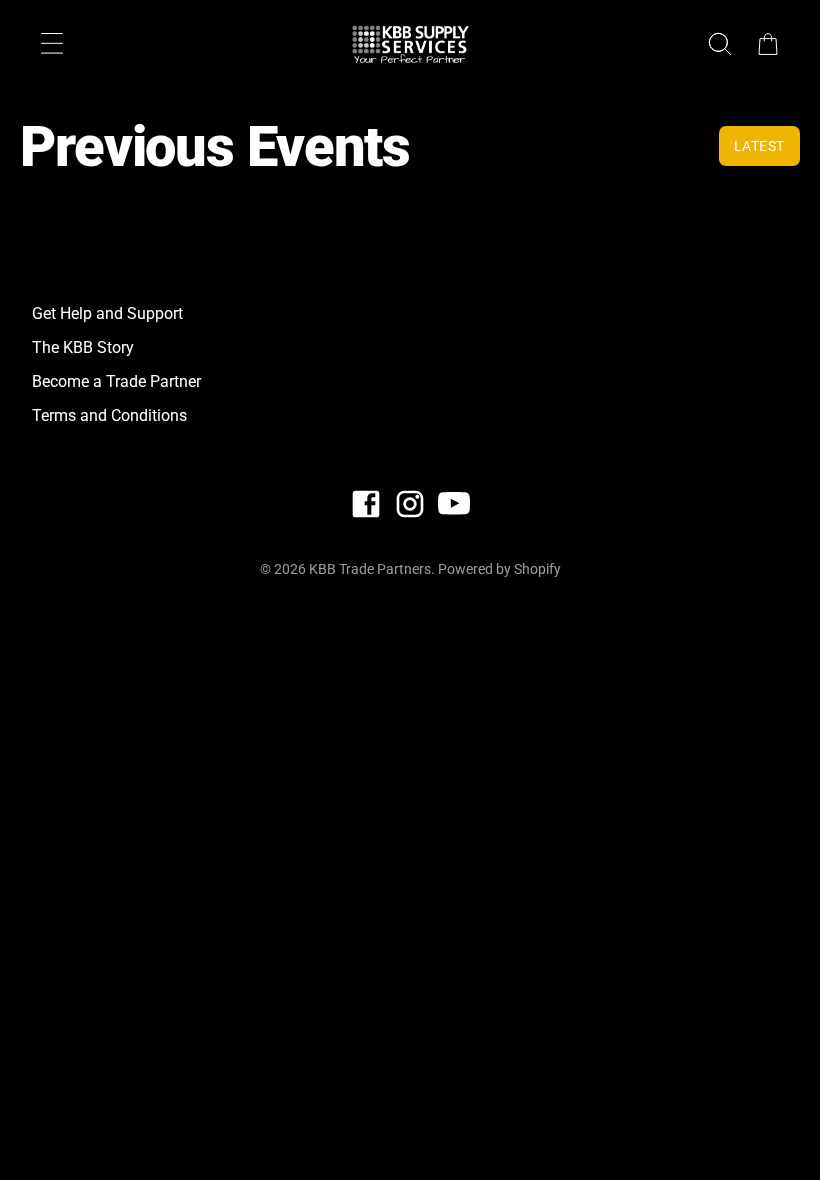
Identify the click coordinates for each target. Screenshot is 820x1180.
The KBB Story (83, 347)
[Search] (720, 44)
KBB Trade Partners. (372, 569)
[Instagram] (410, 504)
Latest (759, 146)
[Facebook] (366, 504)
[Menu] (52, 44)
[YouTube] (454, 504)
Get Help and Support (107, 313)
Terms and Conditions (109, 415)
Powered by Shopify (499, 569)
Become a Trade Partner (116, 381)
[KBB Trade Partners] (410, 44)
